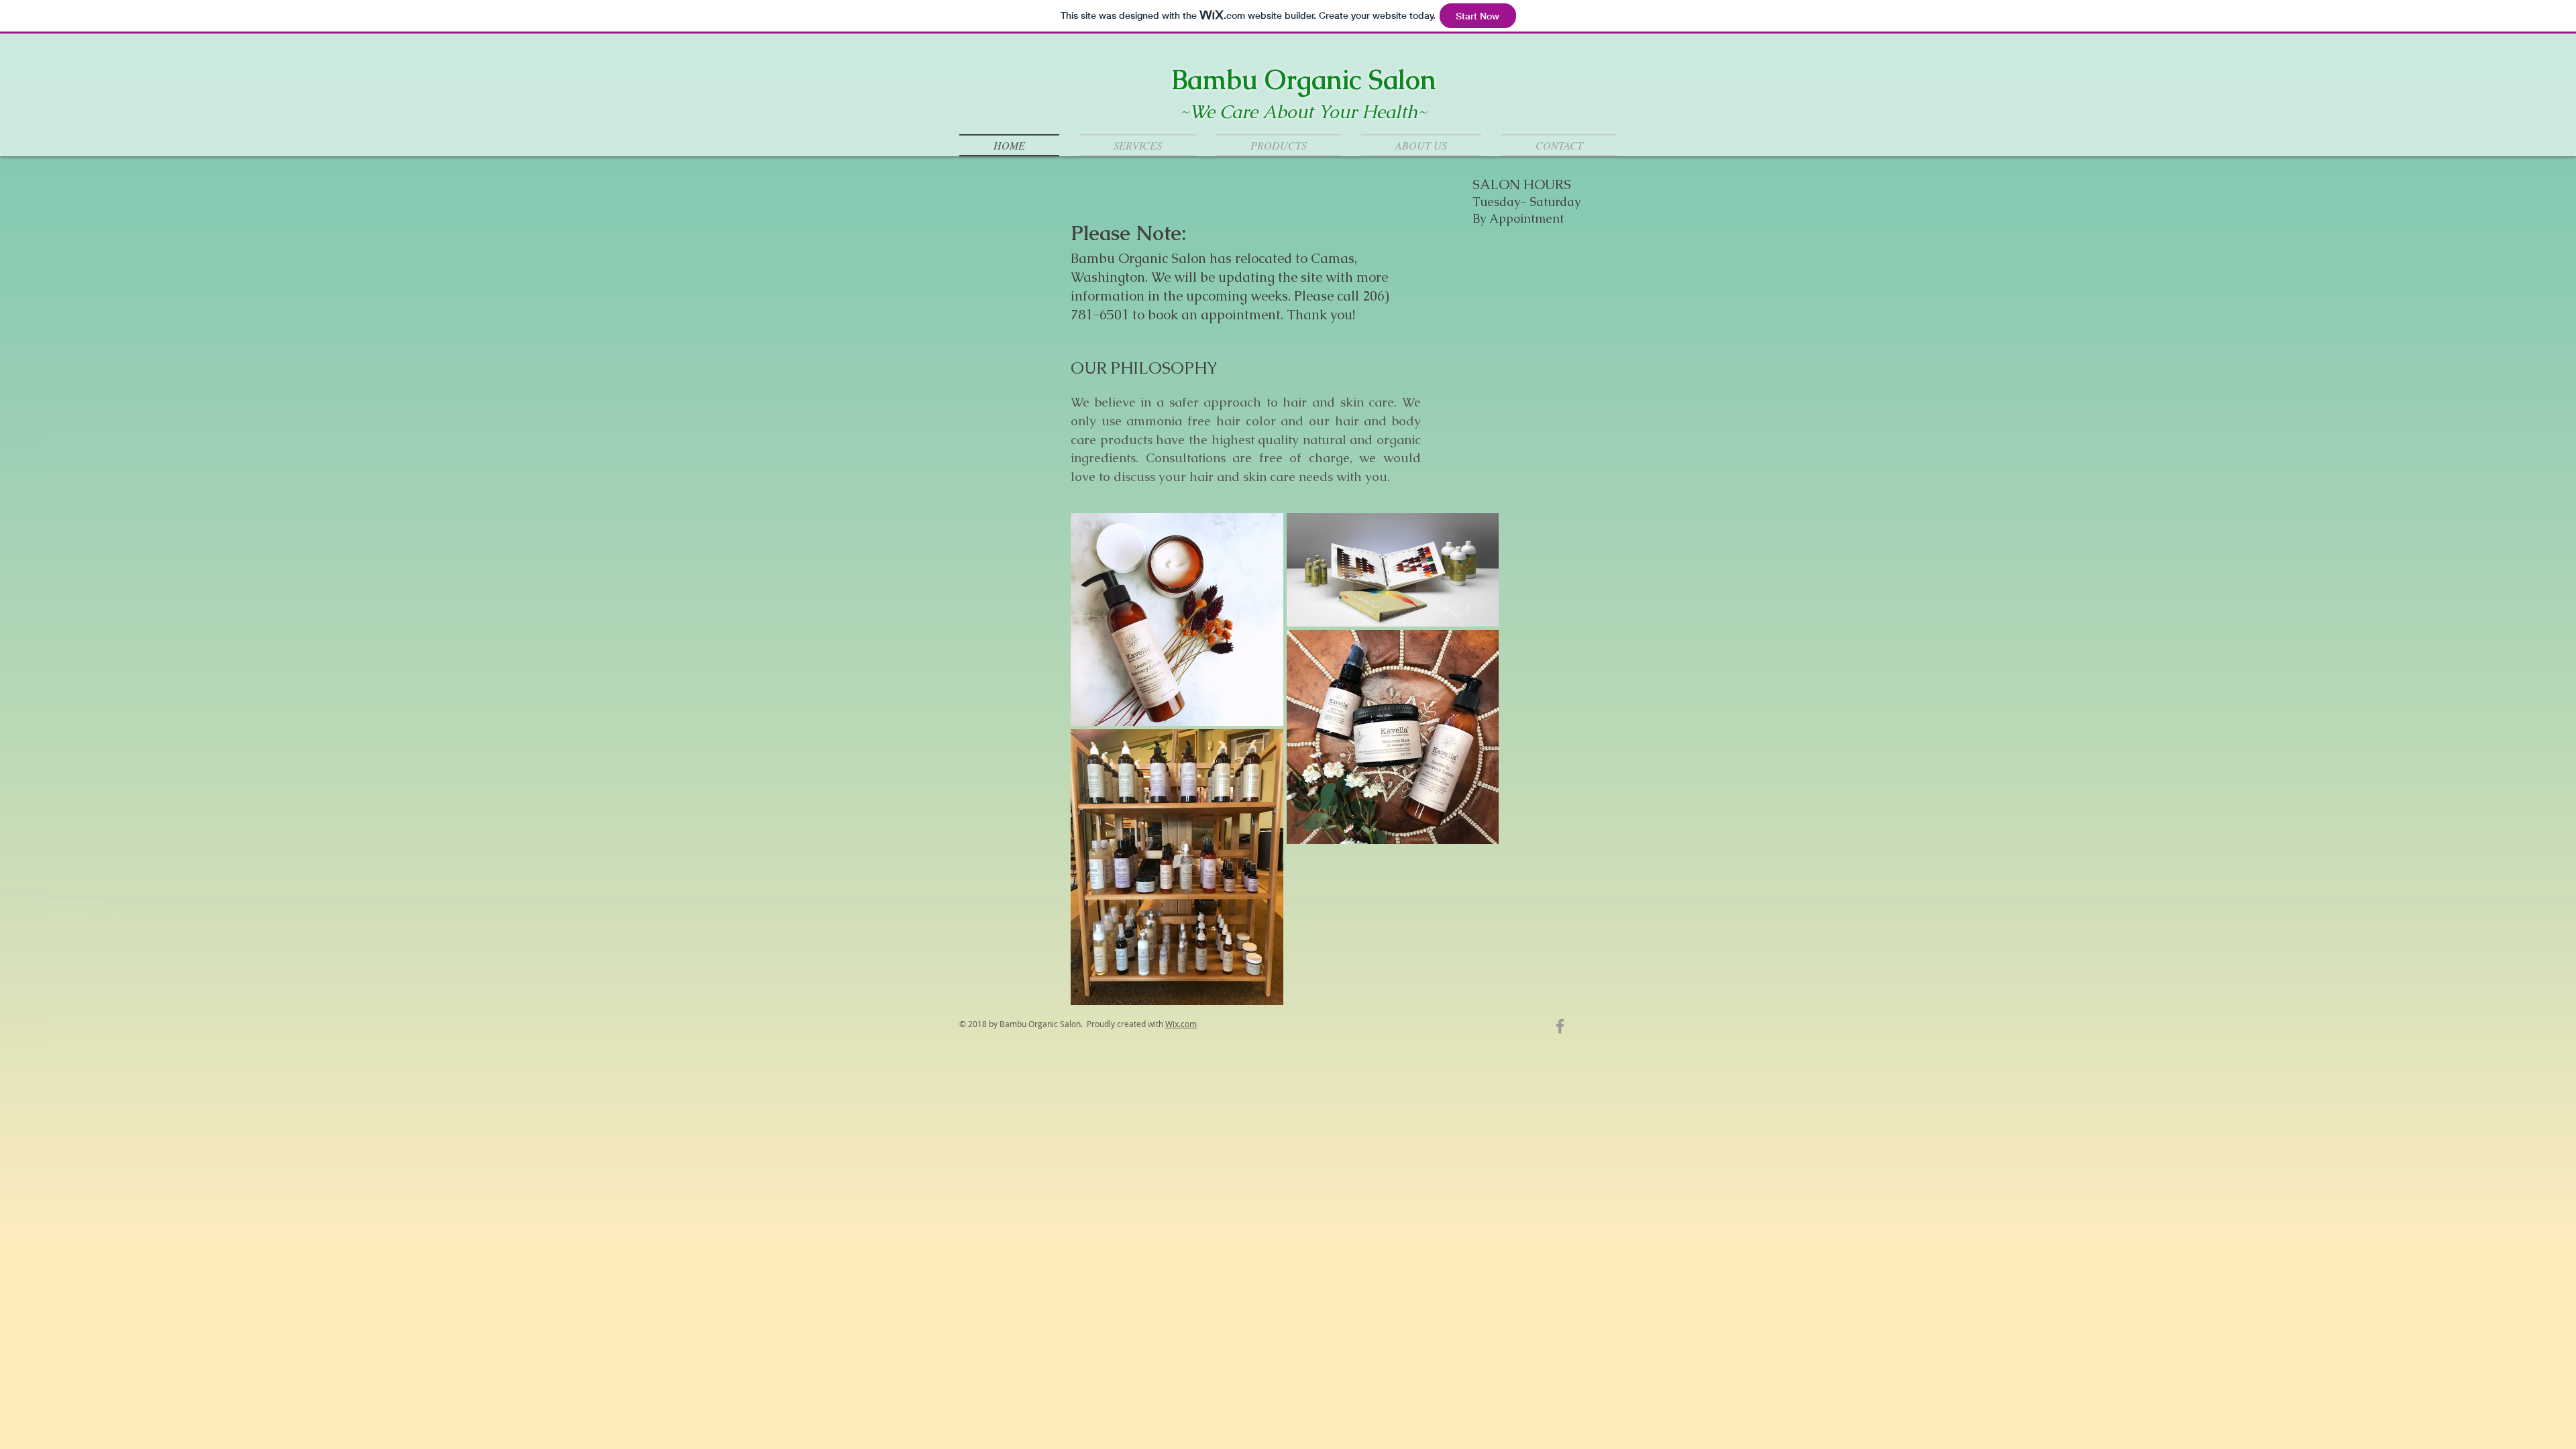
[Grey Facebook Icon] (1560, 1026)
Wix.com (1181, 1024)
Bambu (1218, 80)
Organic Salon (1350, 80)
